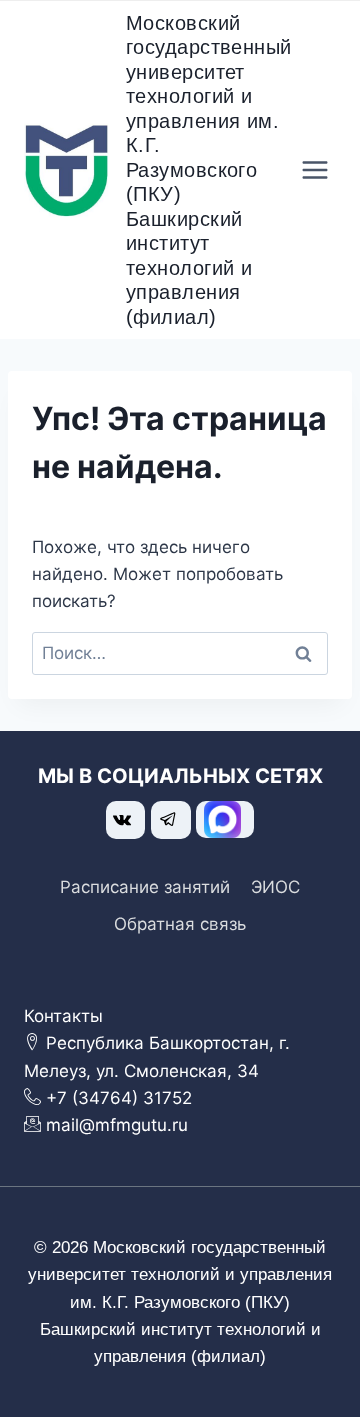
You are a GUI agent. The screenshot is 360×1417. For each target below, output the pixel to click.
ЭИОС (275, 887)
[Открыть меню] (315, 170)
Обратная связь (180, 924)
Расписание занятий (145, 887)
